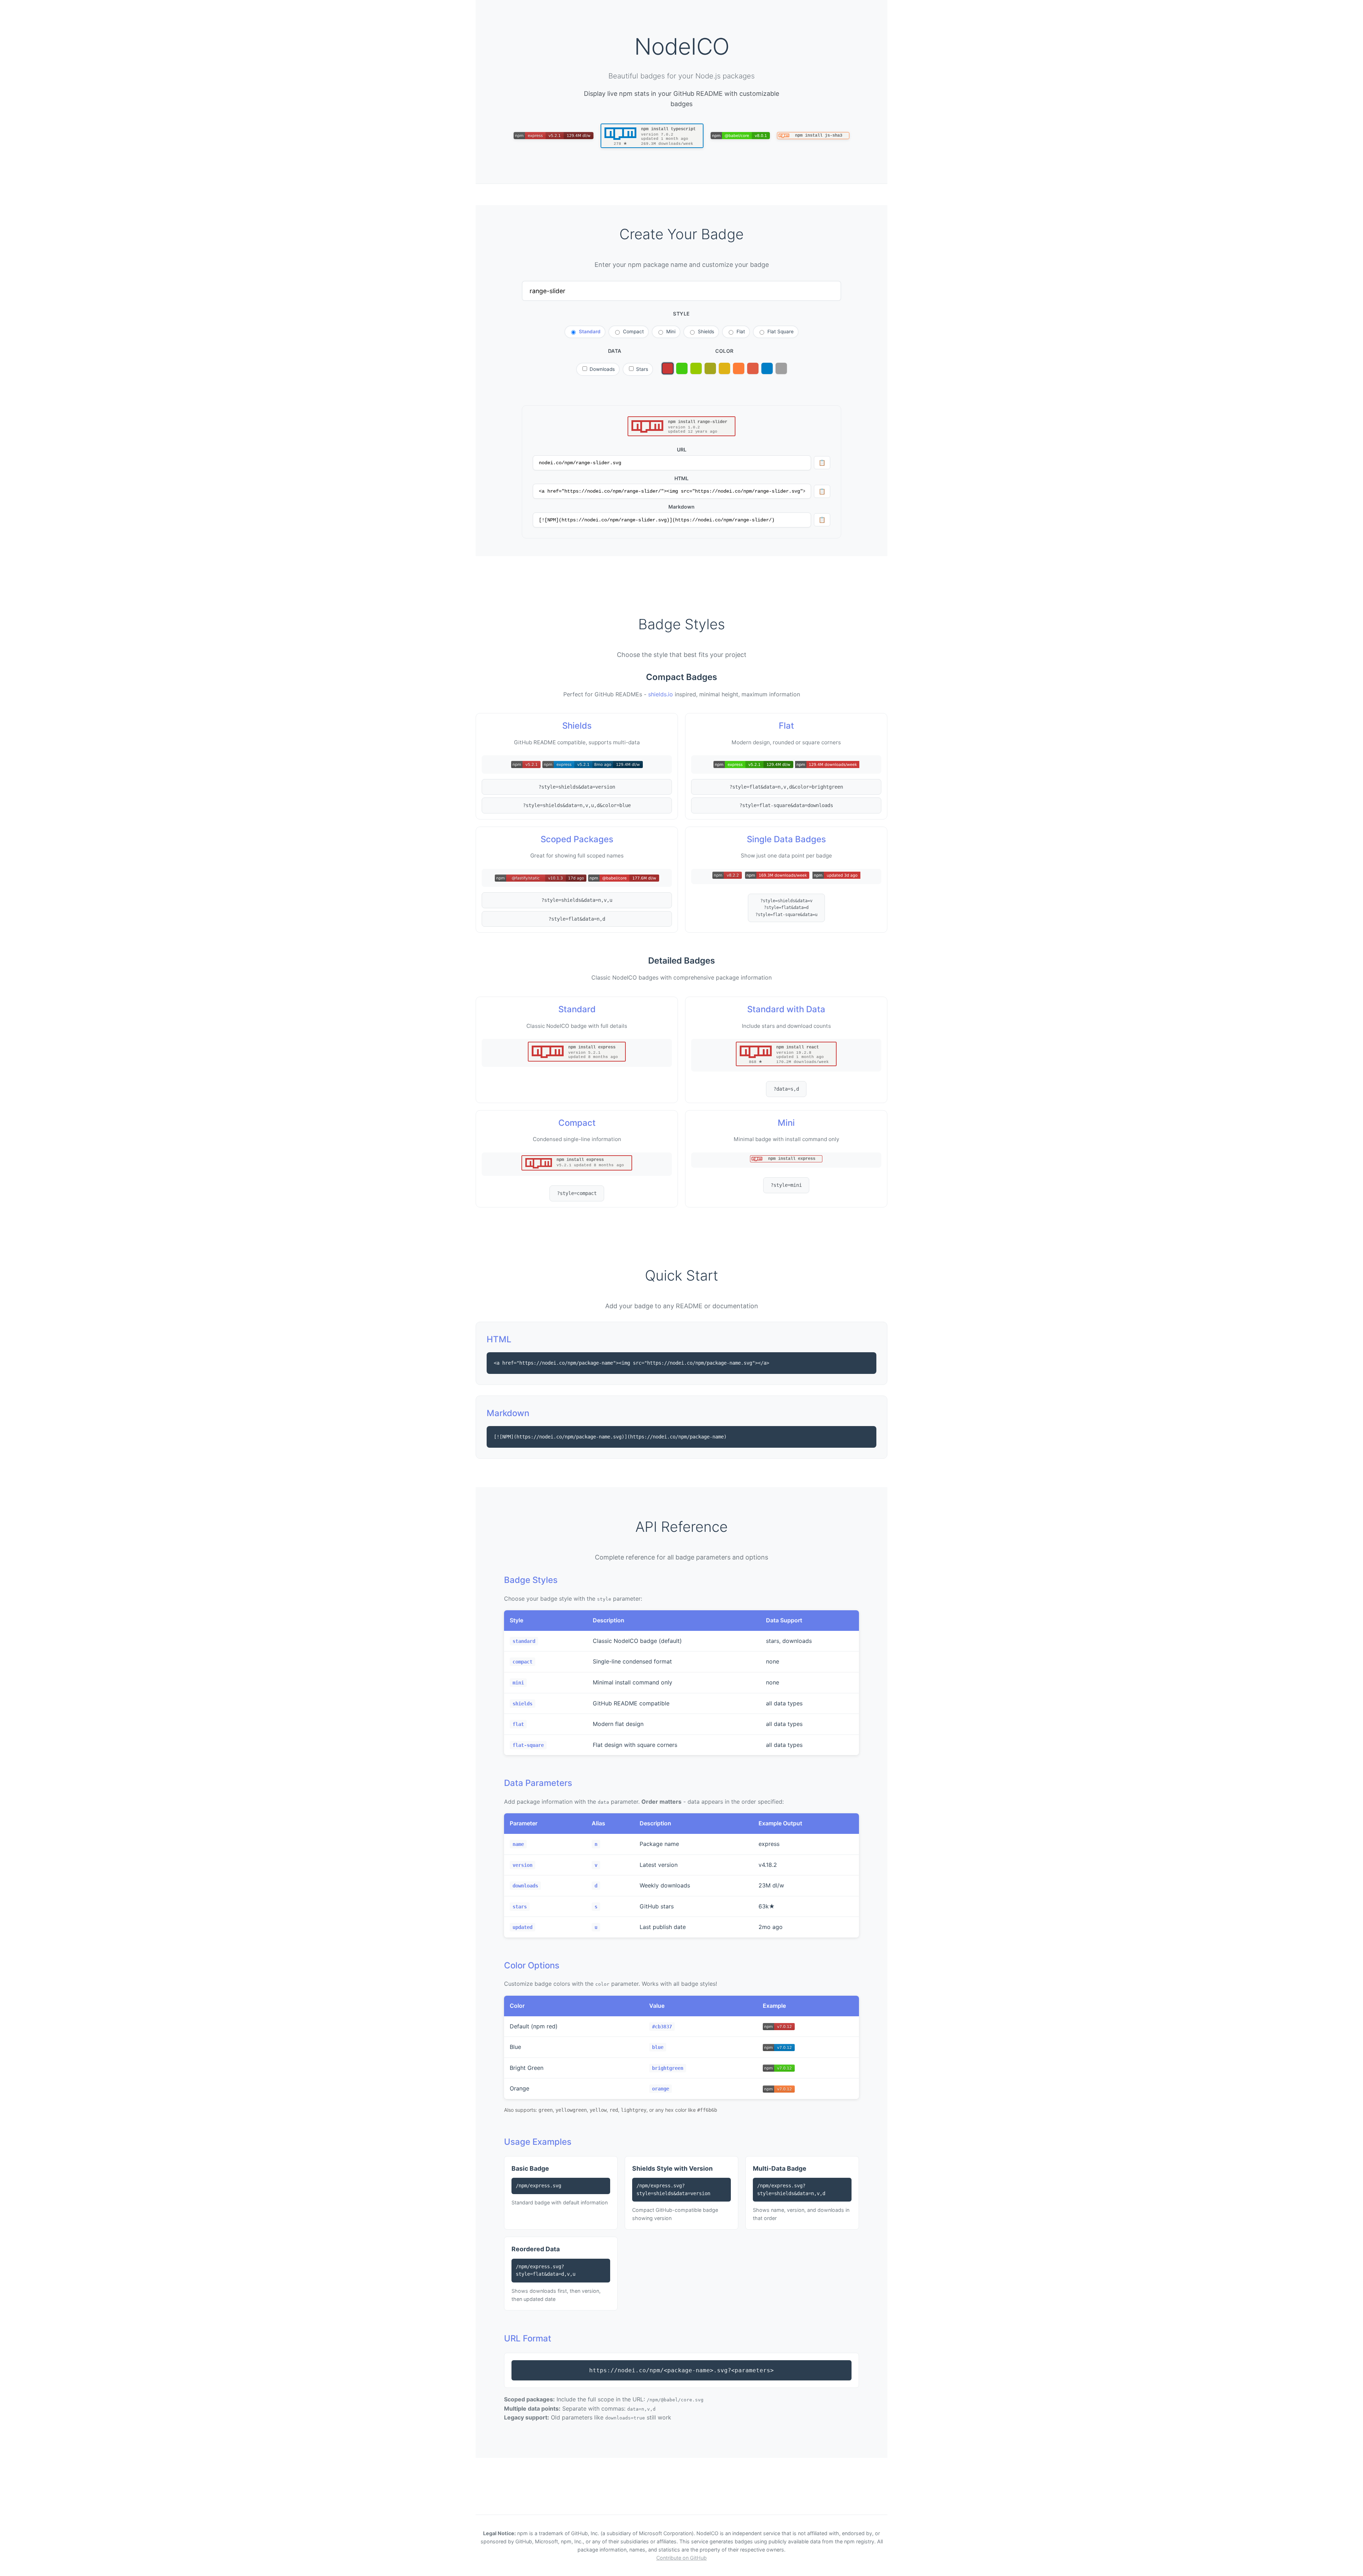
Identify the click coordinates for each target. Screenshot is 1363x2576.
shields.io (661, 694)
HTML (681, 478)
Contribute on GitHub (681, 2558)
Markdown (681, 507)
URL (682, 450)
